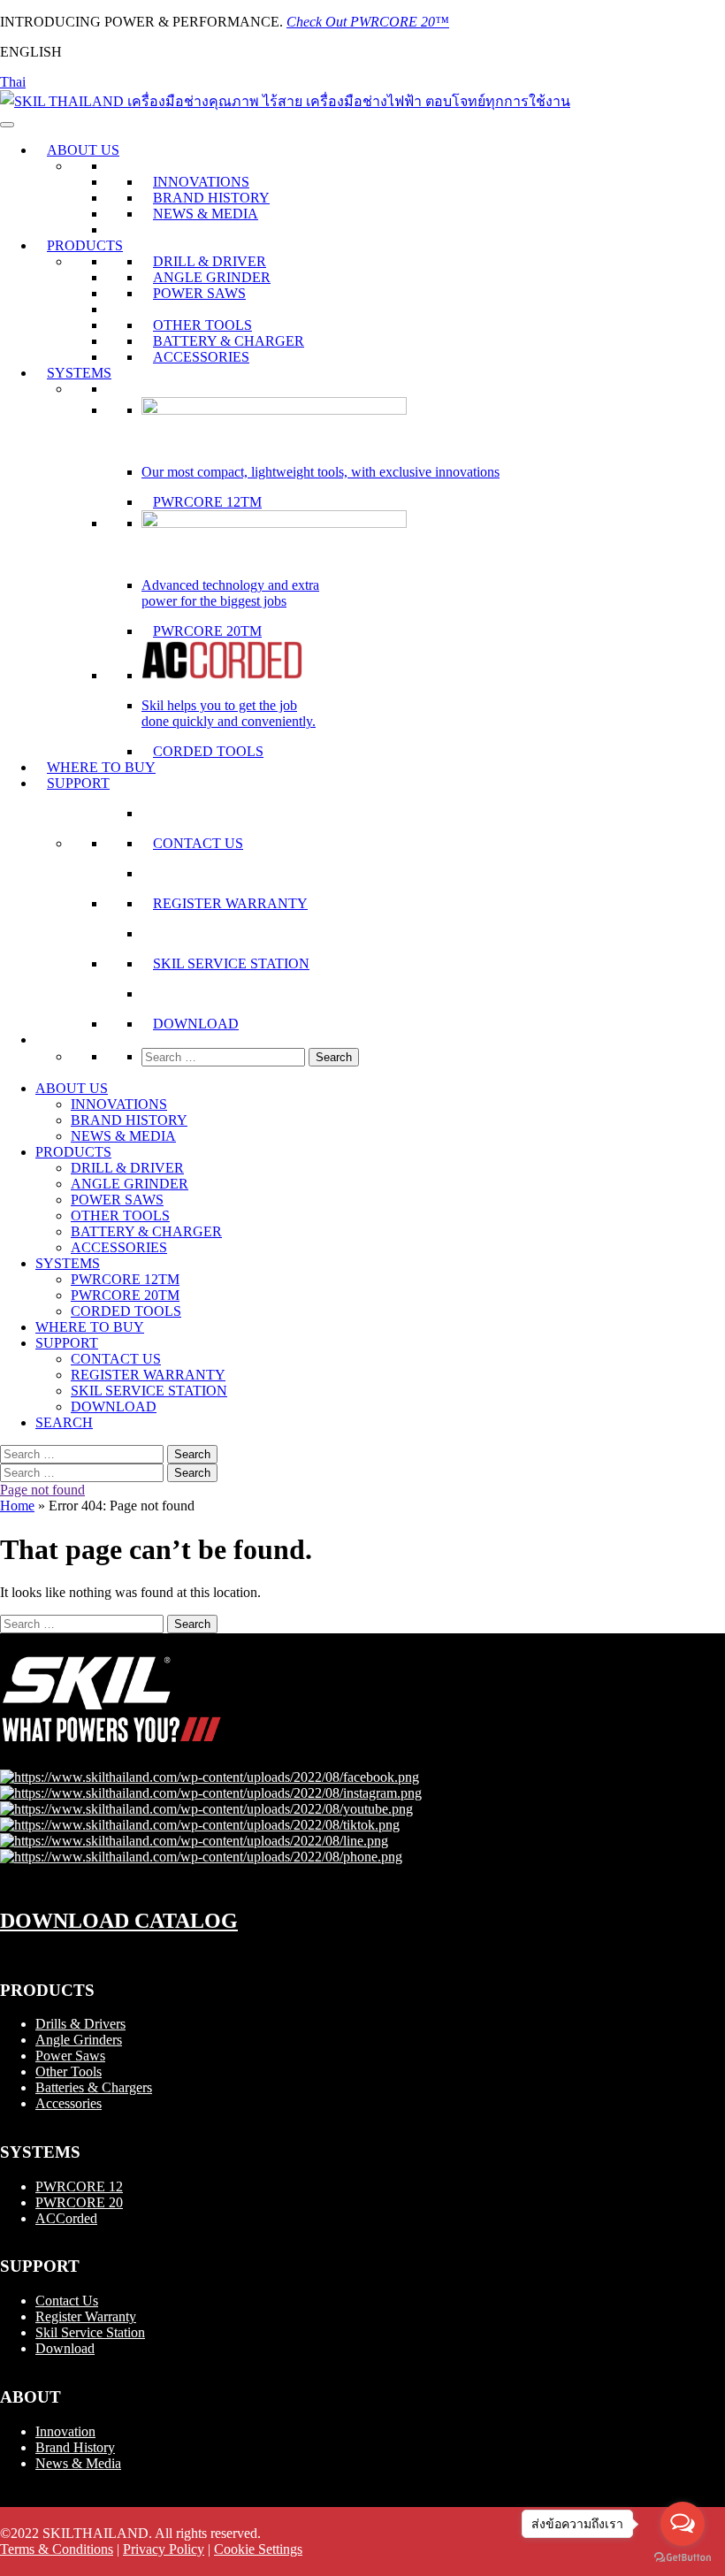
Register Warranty (86, 2316)
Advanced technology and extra (230, 585)
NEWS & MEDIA (206, 214)
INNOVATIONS (201, 182)
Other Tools (69, 2072)
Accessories (69, 2103)
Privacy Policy (164, 2549)
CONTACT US (198, 843)
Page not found (42, 1490)
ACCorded (66, 2218)
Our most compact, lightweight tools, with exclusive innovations (321, 472)
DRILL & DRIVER (210, 261)
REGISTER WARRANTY (230, 903)
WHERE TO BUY (101, 767)
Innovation (65, 2431)
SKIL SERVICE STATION (231, 963)
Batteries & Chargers (94, 2087)
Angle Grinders (79, 2040)
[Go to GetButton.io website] (683, 2558)
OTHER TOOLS (202, 325)
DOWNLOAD (196, 1024)
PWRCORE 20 (79, 2202)
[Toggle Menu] (7, 125)
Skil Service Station (90, 2332)
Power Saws (70, 2056)
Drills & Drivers (80, 2024)
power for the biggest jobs (214, 601)
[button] (47, 1040)
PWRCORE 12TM (207, 502)
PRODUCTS (85, 245)
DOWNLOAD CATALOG (119, 1921)
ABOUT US (83, 150)
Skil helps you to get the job (219, 705)
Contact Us (67, 2301)
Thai (13, 82)
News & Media (78, 2463)
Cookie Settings (258, 2549)
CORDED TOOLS (208, 751)
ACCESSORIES (201, 357)
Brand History (75, 2447)
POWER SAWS (199, 293)
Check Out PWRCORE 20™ (368, 22)
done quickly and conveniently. (229, 721)
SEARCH (64, 1422)
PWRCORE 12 (79, 2186)
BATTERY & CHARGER (229, 341)
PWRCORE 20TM (207, 631)
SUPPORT (78, 783)
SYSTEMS (79, 373)
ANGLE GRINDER (212, 277)
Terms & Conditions (57, 2549)
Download (65, 2348)
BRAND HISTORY (211, 198)
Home (17, 1506)
